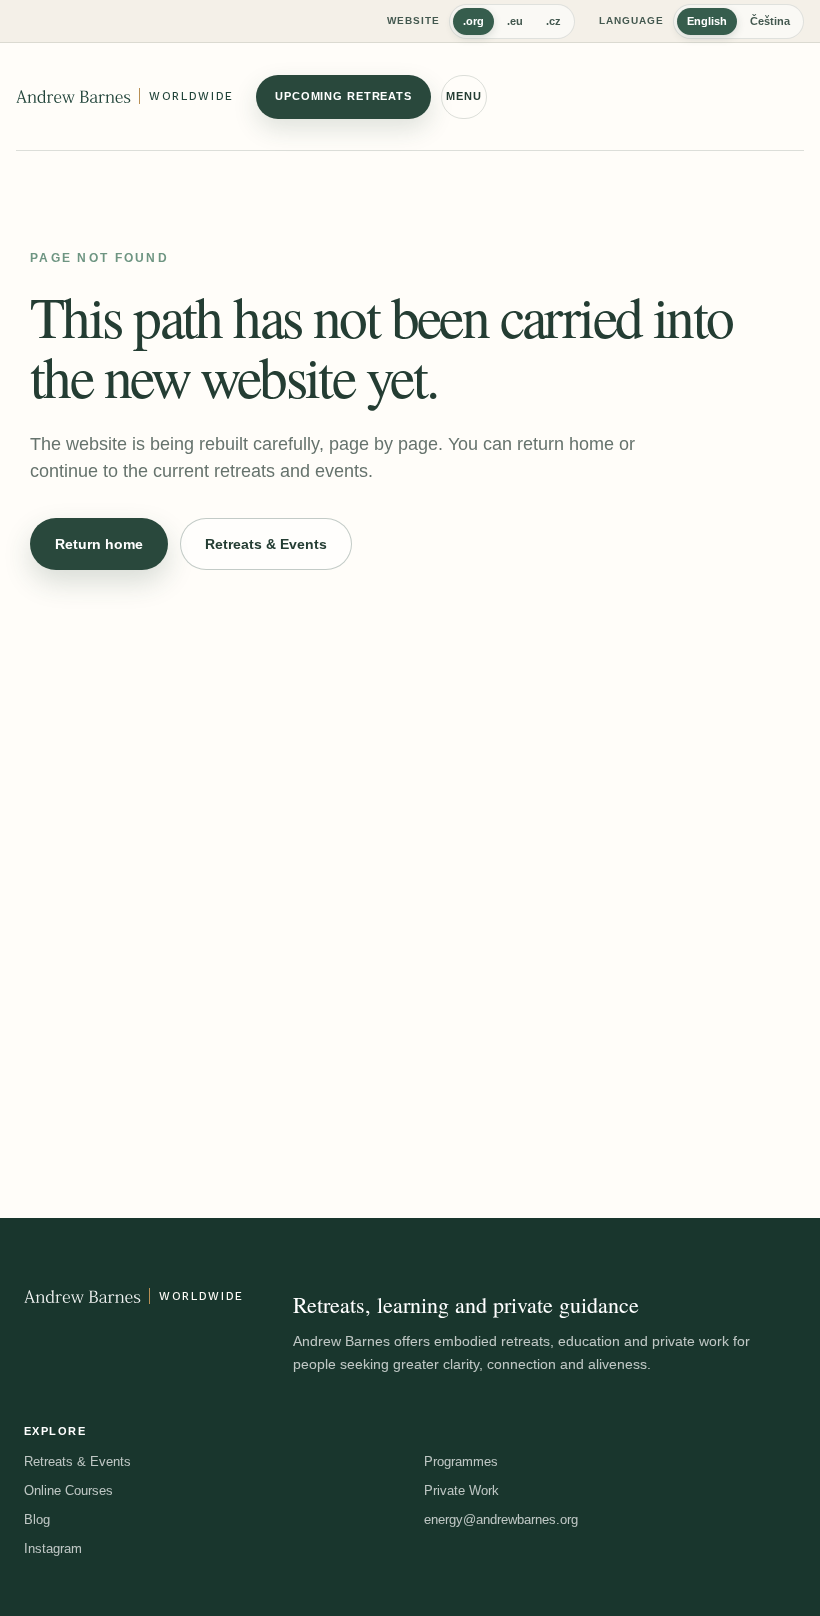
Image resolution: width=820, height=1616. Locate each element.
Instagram (53, 1548)
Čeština (770, 21)
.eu (515, 21)
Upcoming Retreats (343, 96)
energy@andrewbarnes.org (501, 1519)
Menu (464, 96)
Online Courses (68, 1490)
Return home (99, 544)
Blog (37, 1519)
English (707, 21)
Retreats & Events (266, 544)
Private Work (461, 1490)
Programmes (461, 1461)
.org (473, 21)
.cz (553, 21)
